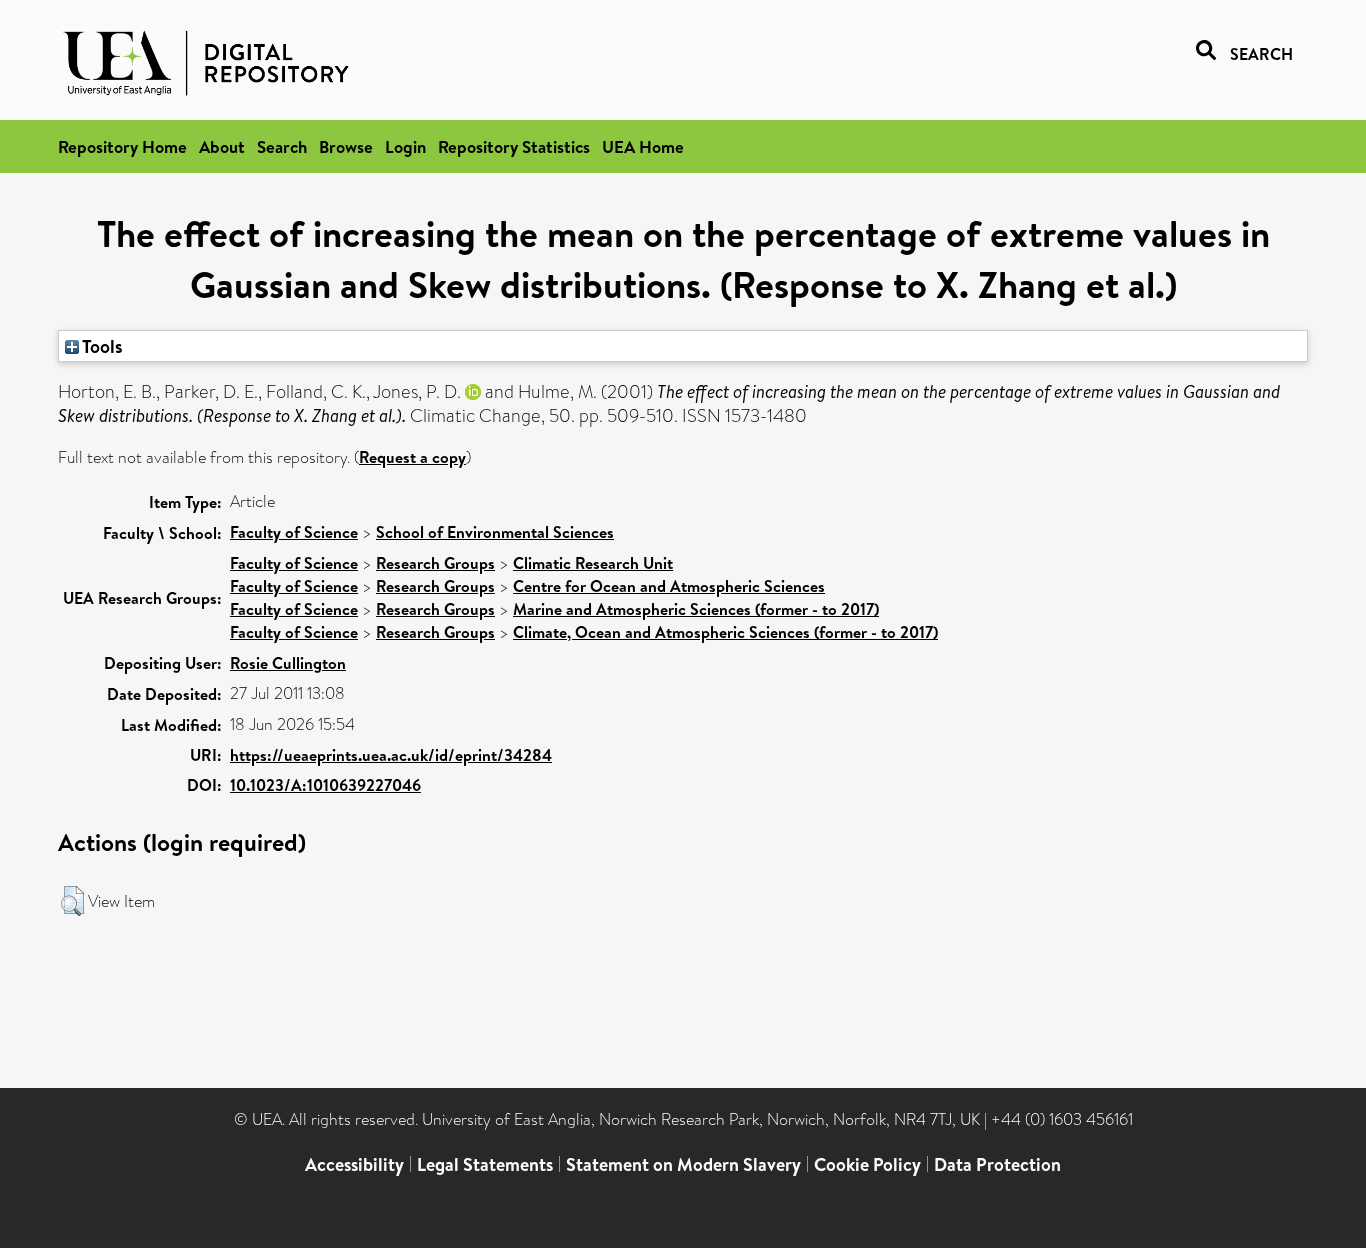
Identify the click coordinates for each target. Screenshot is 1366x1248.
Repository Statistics (514, 146)
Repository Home (122, 146)
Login (405, 146)
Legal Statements (485, 1164)
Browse (346, 146)
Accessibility (354, 1164)
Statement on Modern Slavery (683, 1164)
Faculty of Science (294, 532)
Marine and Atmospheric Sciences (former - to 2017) (696, 609)
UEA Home (643, 146)
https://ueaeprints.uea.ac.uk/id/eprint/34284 (391, 755)
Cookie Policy (867, 1164)
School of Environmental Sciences (495, 532)
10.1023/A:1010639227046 (325, 785)
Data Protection (997, 1164)
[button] (72, 901)
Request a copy (412, 457)
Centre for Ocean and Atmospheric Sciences (669, 586)
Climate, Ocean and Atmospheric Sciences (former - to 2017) (725, 632)
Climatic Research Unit (593, 563)
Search (282, 146)
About (222, 146)
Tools (101, 346)
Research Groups (435, 563)
